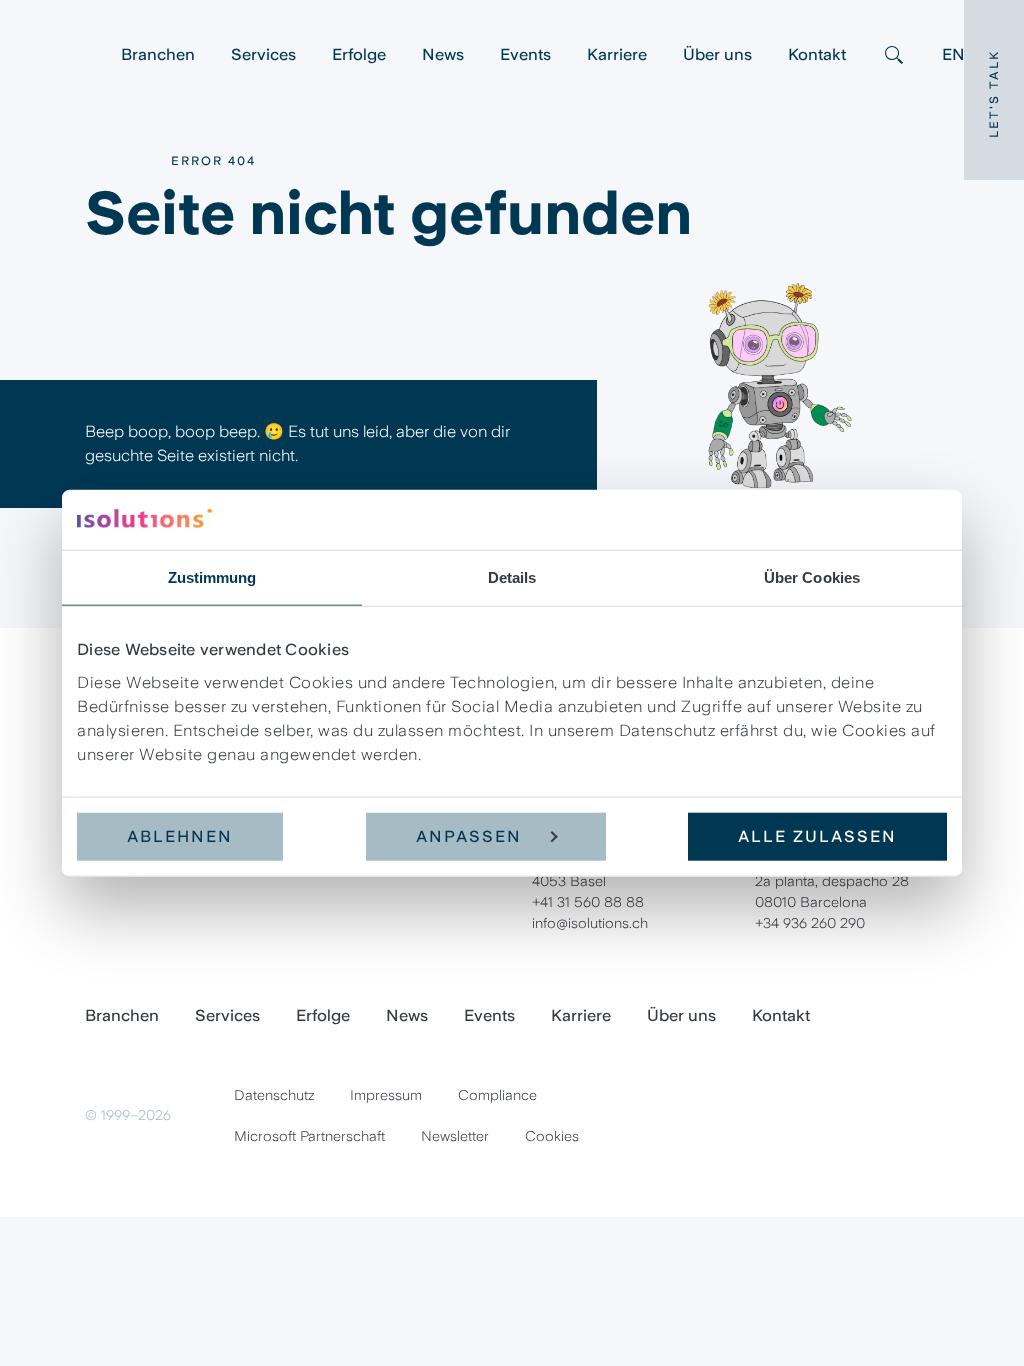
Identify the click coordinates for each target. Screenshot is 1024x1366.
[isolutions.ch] (94, 55)
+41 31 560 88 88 (588, 902)
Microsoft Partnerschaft (309, 1136)
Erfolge (359, 54)
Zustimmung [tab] (212, 577)
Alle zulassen (817, 835)
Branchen (158, 54)
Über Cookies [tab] (812, 577)
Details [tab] (512, 577)
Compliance (497, 1095)
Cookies (552, 1136)
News (443, 54)
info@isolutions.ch (590, 923)
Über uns (717, 54)
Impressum (386, 1095)
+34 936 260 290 (810, 923)
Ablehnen (180, 835)
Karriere (617, 54)
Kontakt (817, 54)
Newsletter (455, 1136)
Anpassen (469, 835)
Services (263, 54)
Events (525, 54)
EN (953, 54)
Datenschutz (274, 1095)
